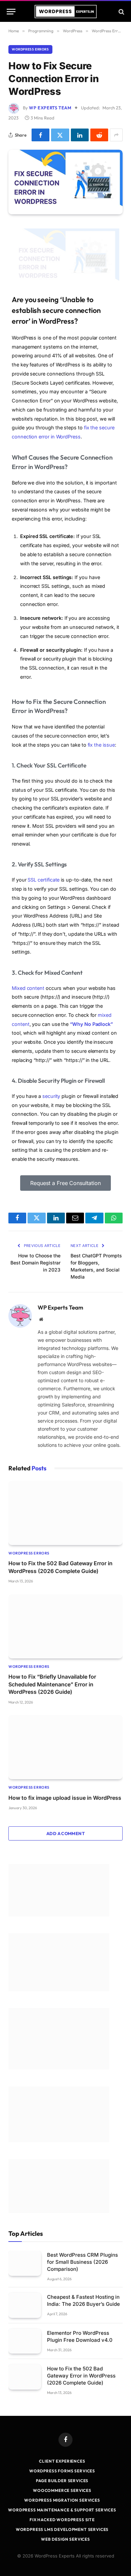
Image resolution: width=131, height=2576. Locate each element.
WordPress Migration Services (62, 2500)
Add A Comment (65, 1833)
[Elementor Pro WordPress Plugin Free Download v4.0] (25, 2341)
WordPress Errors (30, 49)
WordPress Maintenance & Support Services (62, 2510)
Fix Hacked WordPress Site (62, 2520)
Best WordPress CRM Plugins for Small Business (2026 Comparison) (82, 2262)
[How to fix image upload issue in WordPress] (65, 1747)
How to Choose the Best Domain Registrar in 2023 (35, 1263)
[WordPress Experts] (66, 12)
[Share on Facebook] (40, 135)
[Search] (121, 12)
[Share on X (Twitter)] (60, 135)
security (51, 1096)
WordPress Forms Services (62, 2471)
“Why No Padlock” (91, 1024)
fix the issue (101, 745)
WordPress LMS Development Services (62, 2529)
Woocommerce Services (62, 2490)
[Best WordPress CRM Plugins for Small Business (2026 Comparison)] (25, 2263)
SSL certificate (43, 880)
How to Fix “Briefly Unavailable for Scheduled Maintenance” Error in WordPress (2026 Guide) (52, 1684)
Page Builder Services (62, 2481)
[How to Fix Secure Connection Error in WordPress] (65, 182)
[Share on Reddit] (99, 135)
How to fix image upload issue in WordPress (65, 1798)
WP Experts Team (50, 108)
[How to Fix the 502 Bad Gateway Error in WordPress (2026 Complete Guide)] (65, 1513)
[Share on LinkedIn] (80, 135)
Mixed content (28, 988)
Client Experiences (62, 2461)
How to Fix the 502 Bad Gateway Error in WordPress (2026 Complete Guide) (81, 2376)
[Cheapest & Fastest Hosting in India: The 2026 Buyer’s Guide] (25, 2305)
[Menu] (11, 12)
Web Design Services (65, 2539)
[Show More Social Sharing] (116, 135)
